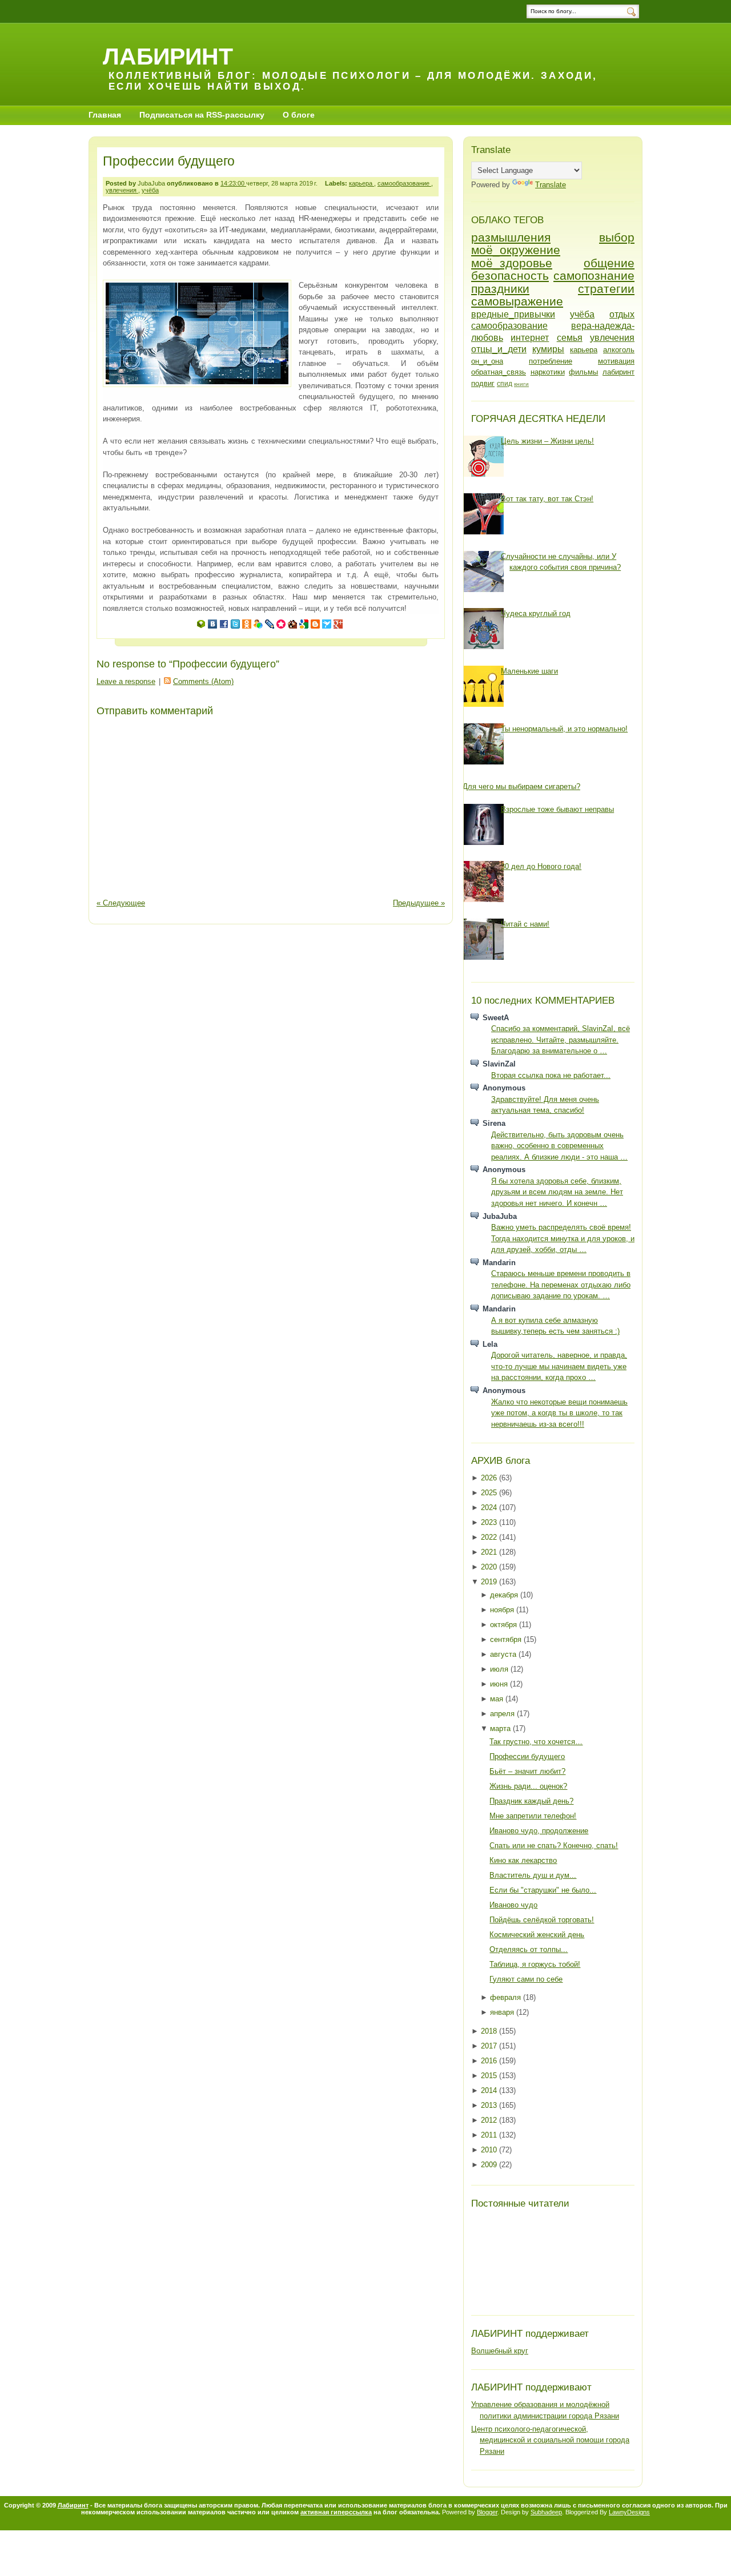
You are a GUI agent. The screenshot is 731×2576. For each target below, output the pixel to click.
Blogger (487, 2512)
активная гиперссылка (336, 2512)
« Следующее (121, 903)
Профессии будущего (169, 161)
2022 (490, 1537)
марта (501, 1728)
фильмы (583, 372)
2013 (490, 2105)
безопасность (510, 275)
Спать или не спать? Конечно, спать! (554, 1846)
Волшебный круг (500, 2351)
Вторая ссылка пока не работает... (551, 1075)
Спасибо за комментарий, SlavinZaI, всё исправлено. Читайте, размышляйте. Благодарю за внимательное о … (561, 1040)
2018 (490, 2031)
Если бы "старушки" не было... (543, 1890)
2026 (490, 1478)
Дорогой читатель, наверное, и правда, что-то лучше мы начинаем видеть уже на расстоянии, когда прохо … (559, 1366)
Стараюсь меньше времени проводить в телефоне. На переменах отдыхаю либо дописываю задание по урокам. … (561, 1285)
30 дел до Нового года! (541, 866)
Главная (105, 115)
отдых (622, 314)
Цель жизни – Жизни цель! (547, 441)
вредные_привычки (513, 314)
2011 (490, 2135)
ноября (503, 1610)
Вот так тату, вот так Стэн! (547, 499)
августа (504, 1654)
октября (505, 1625)
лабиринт (618, 372)
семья (570, 338)
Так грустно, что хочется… (536, 1742)
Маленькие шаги (529, 671)
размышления (511, 237)
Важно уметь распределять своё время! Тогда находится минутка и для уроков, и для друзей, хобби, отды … (563, 1238)
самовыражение (517, 301)
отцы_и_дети (499, 349)
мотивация (616, 361)
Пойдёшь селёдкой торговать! (542, 1920)
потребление (551, 361)
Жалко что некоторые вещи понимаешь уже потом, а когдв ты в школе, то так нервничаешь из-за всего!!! (559, 1413)
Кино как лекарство (523, 1860)
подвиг (483, 383)
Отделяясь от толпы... (529, 1949)
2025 (490, 1493)
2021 (490, 1552)
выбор (617, 237)
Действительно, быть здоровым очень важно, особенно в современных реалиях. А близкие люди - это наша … (559, 1146)
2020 (490, 1567)
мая (498, 1699)
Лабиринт (168, 56)
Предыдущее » (419, 903)
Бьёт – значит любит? (527, 1771)
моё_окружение (516, 250)
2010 (490, 2150)
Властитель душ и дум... (533, 1875)
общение (609, 263)
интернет (530, 338)
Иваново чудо (513, 1905)
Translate (551, 185)
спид (505, 383)
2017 (490, 2046)
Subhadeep (546, 2512)
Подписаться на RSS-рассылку (202, 115)
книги (521, 384)
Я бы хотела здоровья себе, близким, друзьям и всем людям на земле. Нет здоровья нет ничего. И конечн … (557, 1192)
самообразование (404, 183)
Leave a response (126, 681)
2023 (490, 1522)
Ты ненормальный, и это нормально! (564, 729)
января (503, 2012)
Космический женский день (537, 1935)
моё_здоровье (512, 263)
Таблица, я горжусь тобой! (535, 1964)
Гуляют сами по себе (526, 1979)
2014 (490, 2090)
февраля (507, 1997)
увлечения (122, 190)
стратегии (606, 289)
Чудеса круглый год (536, 613)
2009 (490, 2165)
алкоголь (619, 350)
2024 (490, 1508)
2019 (490, 1582)
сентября (507, 1639)
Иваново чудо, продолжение (539, 1831)
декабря (505, 1595)
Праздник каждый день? (531, 1801)
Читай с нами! (525, 924)
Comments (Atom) (203, 681)
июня (500, 1684)
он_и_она (487, 361)
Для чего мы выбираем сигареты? (521, 786)
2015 (490, 2076)
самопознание (594, 275)
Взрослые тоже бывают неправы (557, 809)
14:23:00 (233, 183)
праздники (500, 289)
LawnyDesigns (629, 2512)
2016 (490, 2061)
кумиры (548, 349)
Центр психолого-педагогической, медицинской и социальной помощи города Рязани (550, 2440)
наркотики (548, 372)
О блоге (299, 115)
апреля (503, 1714)
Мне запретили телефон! (533, 1816)
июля (500, 1669)
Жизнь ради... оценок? (528, 1786)
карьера (362, 183)
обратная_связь (499, 372)
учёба (150, 190)
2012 (490, 2120)
